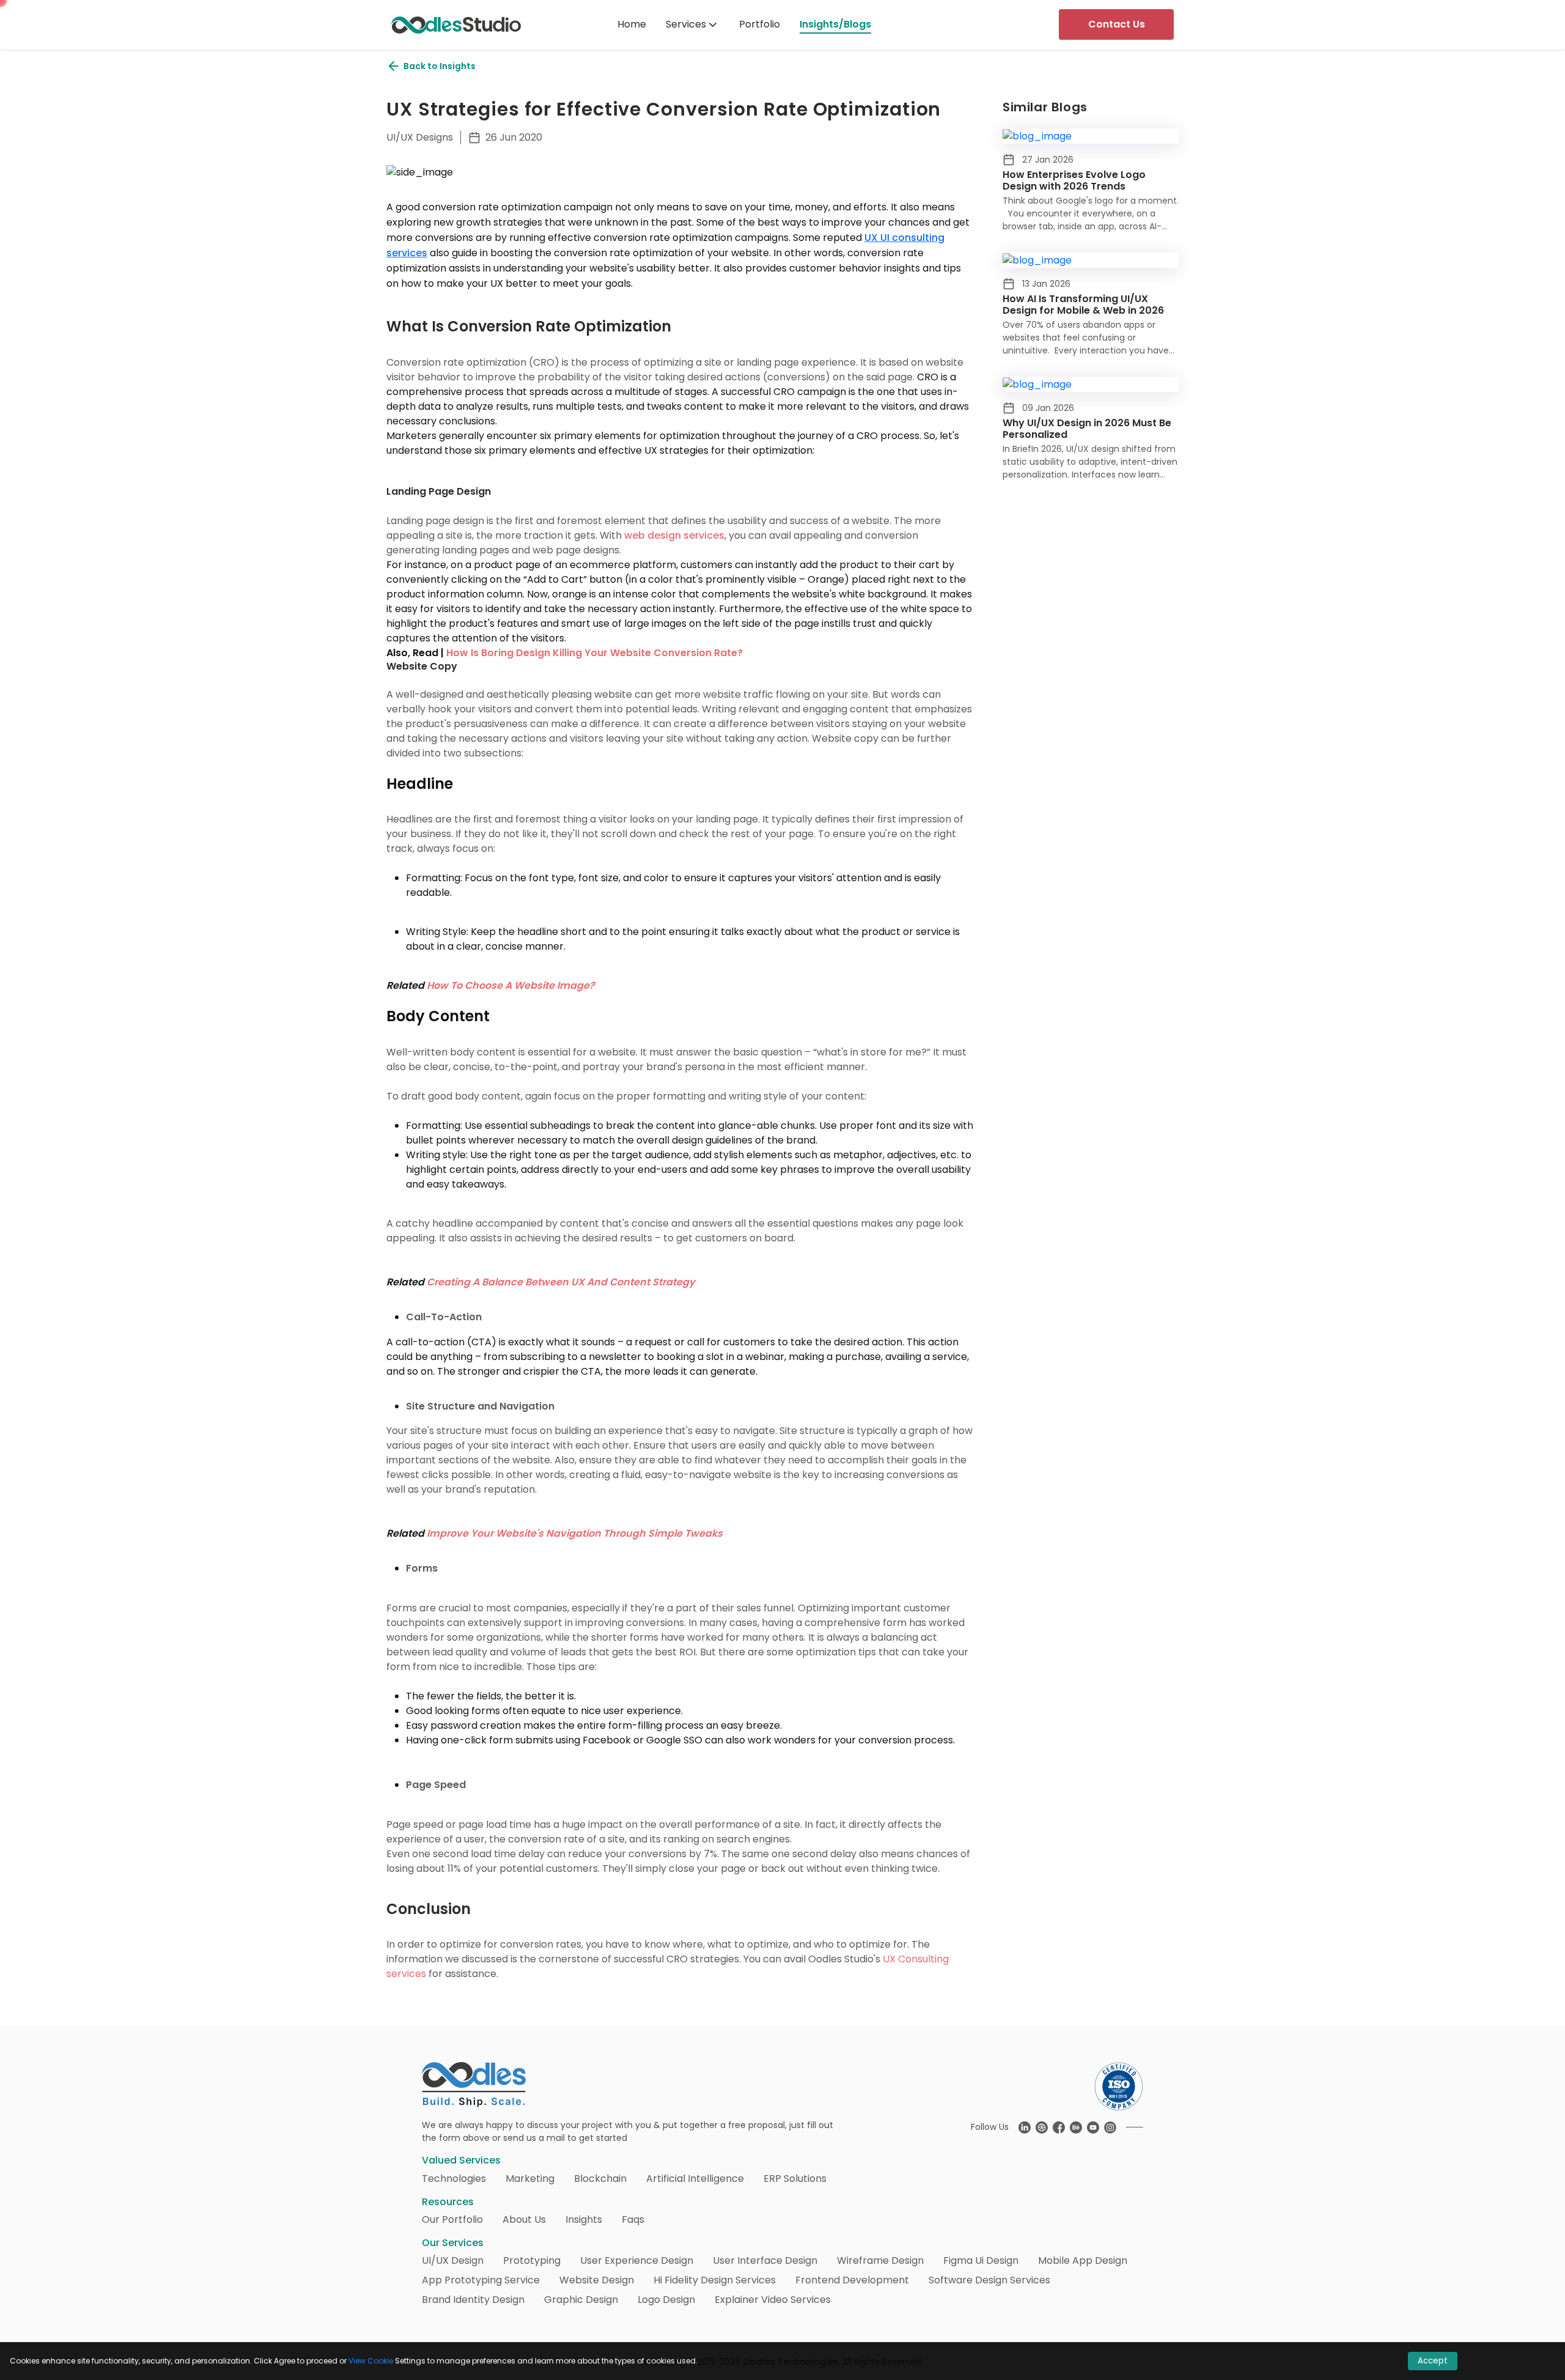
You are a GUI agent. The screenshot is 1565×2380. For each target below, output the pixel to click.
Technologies (454, 2179)
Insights (584, 2219)
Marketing (530, 2179)
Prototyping (532, 2260)
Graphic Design (581, 2300)
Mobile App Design (1083, 2260)
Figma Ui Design (981, 2260)
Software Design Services (989, 2280)
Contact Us (1117, 24)
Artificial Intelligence (695, 2179)
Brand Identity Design (473, 2300)
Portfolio (760, 24)
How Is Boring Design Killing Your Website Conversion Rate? (595, 653)
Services (686, 24)
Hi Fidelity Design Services (715, 2280)
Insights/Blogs (835, 24)
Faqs (633, 2219)
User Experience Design (637, 2260)
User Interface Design (765, 2260)
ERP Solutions (795, 2179)
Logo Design (666, 2300)
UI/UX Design (453, 2260)
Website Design (597, 2280)
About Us (524, 2219)
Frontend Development (852, 2280)
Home (632, 24)
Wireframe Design (880, 2260)
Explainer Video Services (773, 2300)
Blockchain (600, 2179)
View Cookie (371, 2361)
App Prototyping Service (481, 2280)
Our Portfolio (452, 2219)
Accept (1433, 2361)
